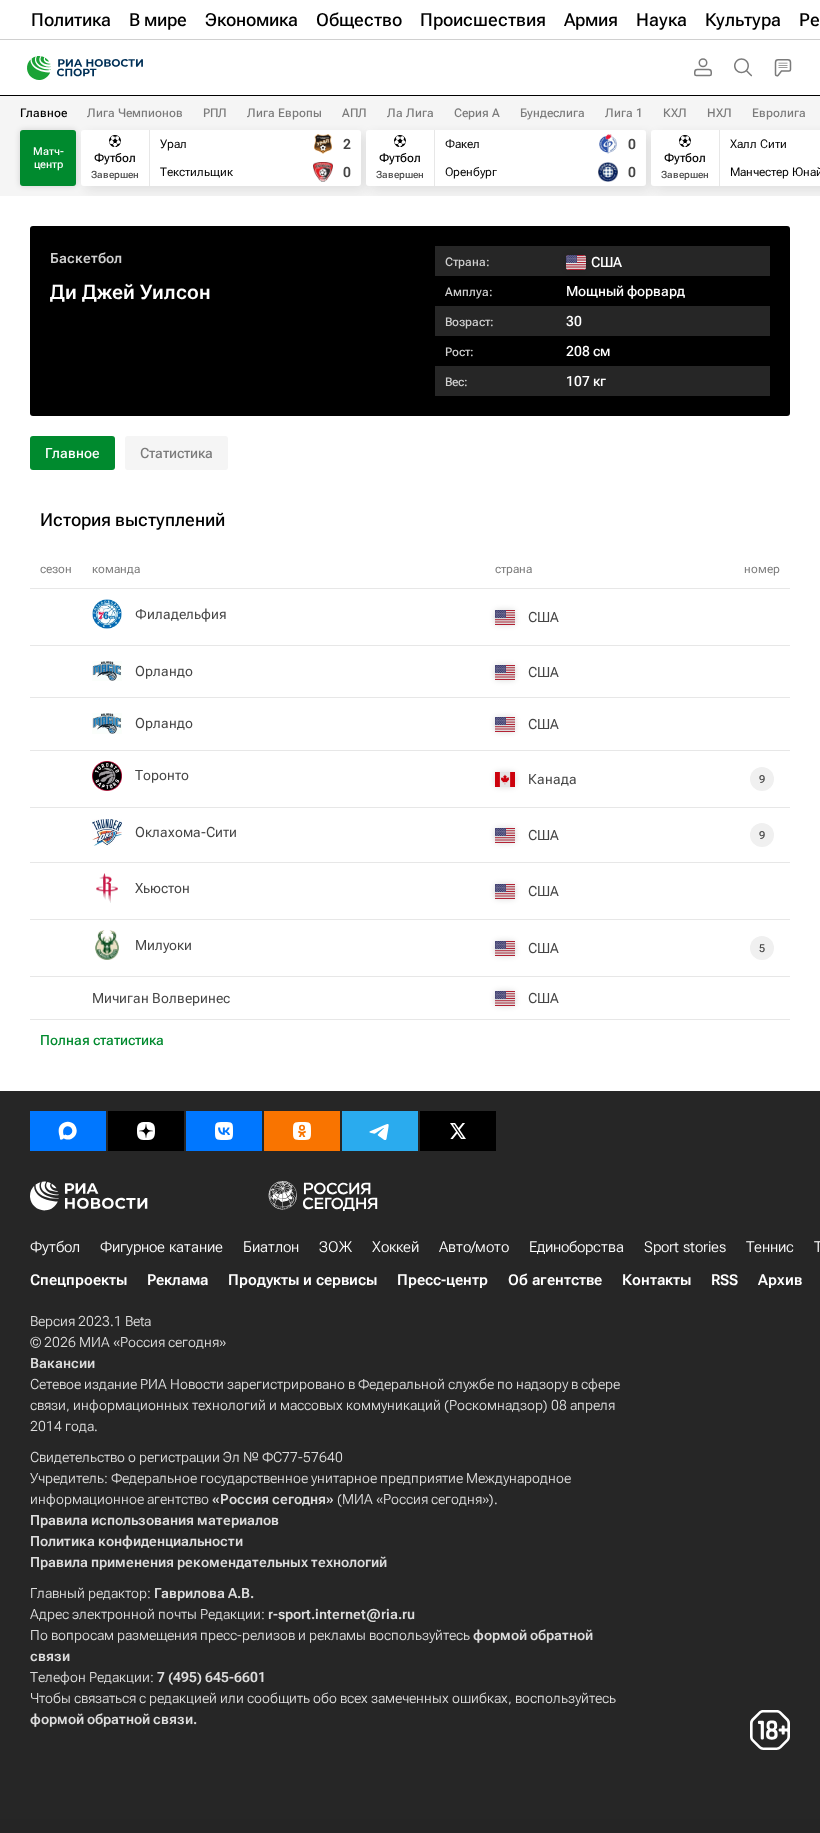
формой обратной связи (111, 1719)
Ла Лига (410, 113)
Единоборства (576, 1247)
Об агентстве (555, 1280)
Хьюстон (162, 888)
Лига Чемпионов (135, 113)
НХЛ (719, 113)
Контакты (656, 1280)
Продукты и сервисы (302, 1280)
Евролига (779, 113)
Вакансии (62, 1363)
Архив (780, 1280)
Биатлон (271, 1247)
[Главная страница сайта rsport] (130, 68)
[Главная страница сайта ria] (32, 68)
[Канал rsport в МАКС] (68, 1131)
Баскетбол (86, 258)
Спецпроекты (78, 1280)
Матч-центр (48, 158)
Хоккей (395, 1247)
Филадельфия (181, 614)
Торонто (162, 775)
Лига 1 (624, 113)
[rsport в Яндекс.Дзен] (146, 1131)
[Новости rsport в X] (458, 1131)
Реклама (177, 1280)
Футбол (55, 1247)
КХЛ (675, 113)
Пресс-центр (442, 1280)
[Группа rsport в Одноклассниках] (302, 1131)
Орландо (164, 671)
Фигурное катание (161, 1247)
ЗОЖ (335, 1247)
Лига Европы (284, 113)
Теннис (770, 1247)
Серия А (477, 113)
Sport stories (685, 1247)
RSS (724, 1280)
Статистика (176, 453)
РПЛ (215, 113)
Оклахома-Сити (186, 832)
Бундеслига (552, 113)
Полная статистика (102, 1040)
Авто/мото (474, 1247)
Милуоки (163, 945)
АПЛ (354, 113)
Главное (43, 113)
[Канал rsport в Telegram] (380, 1131)
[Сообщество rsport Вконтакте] (224, 1131)
